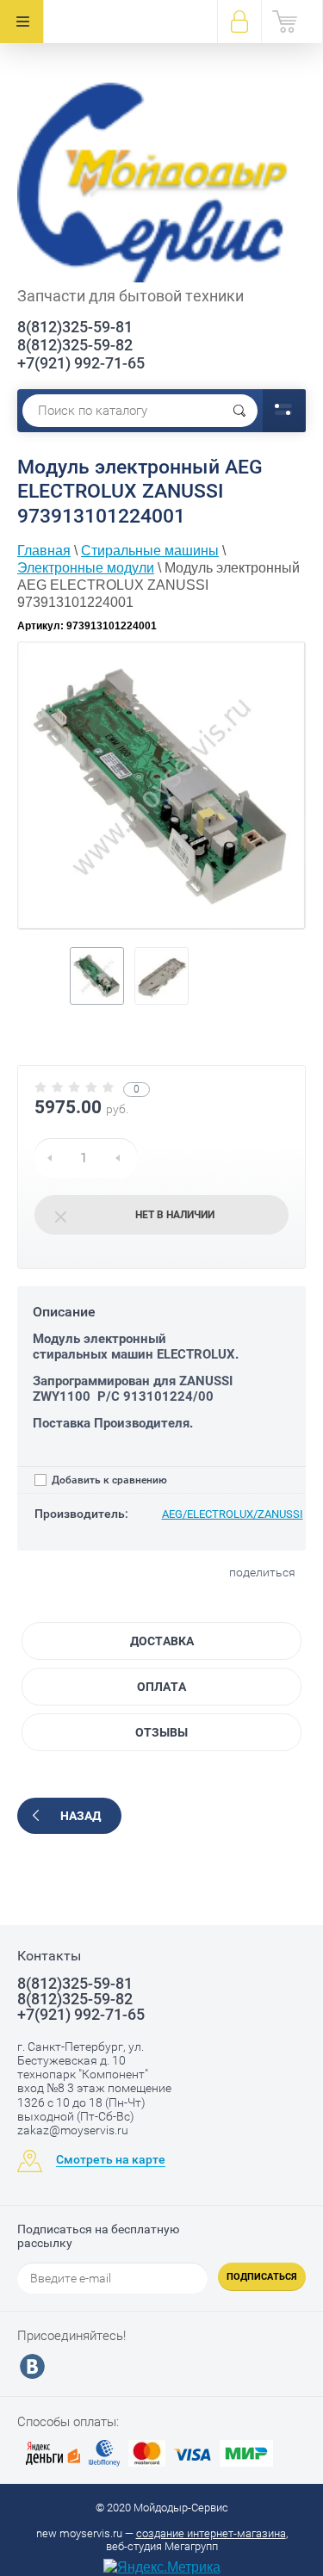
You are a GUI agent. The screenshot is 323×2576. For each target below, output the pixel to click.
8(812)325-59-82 (75, 345)
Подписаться (262, 2277)
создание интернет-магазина (211, 2533)
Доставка (162, 1641)
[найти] (239, 411)
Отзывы (161, 1732)
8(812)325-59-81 (75, 327)
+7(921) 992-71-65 (81, 363)
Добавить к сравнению (108, 1480)
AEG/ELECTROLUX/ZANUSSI (233, 1514)
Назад (81, 1816)
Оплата (161, 1687)
